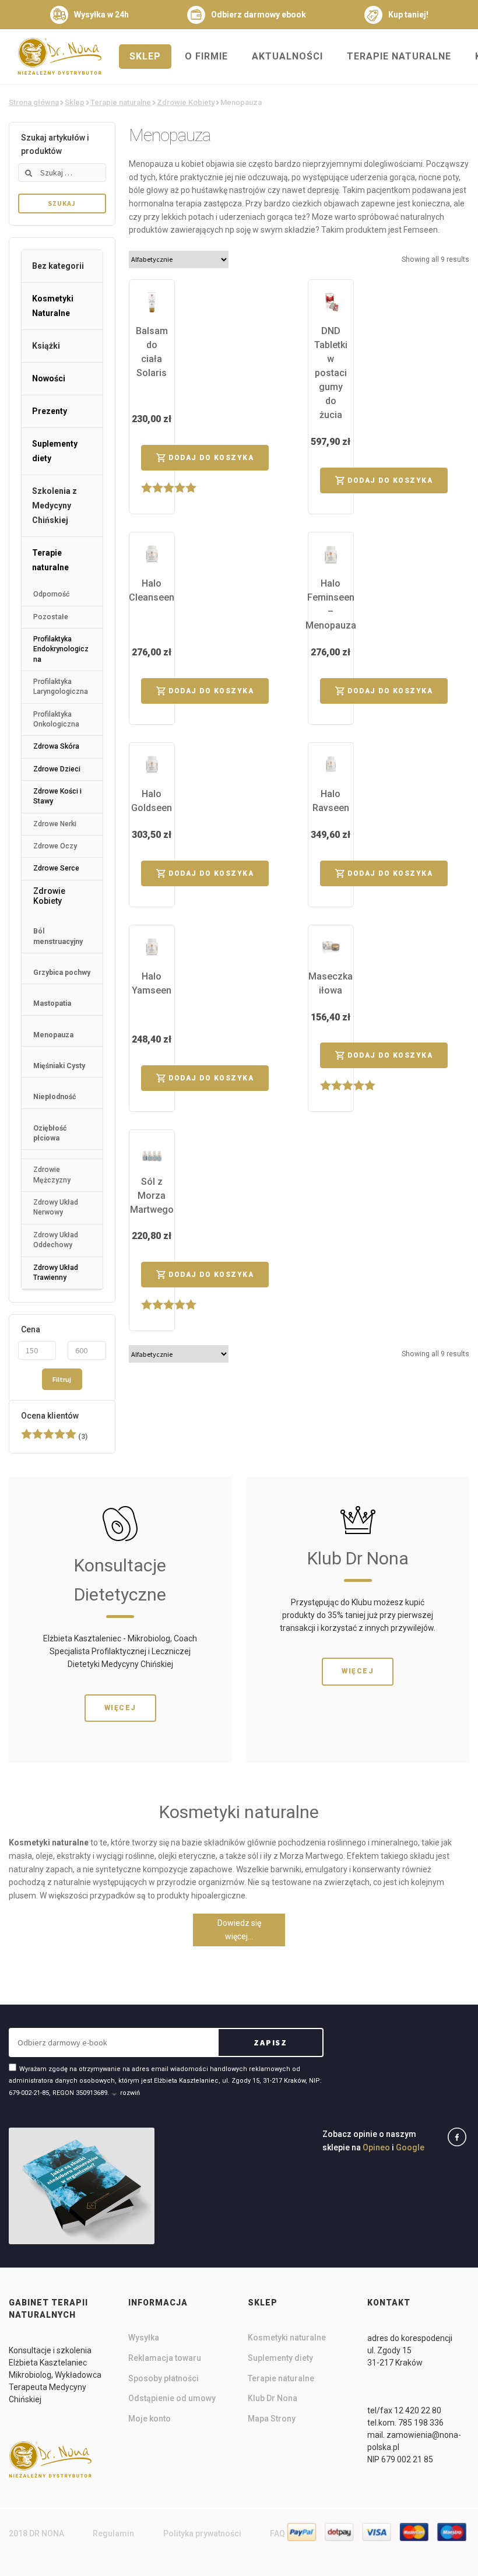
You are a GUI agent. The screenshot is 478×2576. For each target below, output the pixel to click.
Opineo (376, 2147)
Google (410, 2147)
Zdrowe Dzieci (57, 769)
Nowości (49, 378)
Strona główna (34, 102)
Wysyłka (144, 2338)
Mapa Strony (272, 2419)
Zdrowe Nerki (55, 824)
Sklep (145, 56)
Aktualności (287, 56)
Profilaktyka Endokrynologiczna (61, 649)
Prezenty (50, 411)
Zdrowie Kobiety (186, 102)
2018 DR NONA (36, 2533)
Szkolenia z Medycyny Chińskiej (55, 506)
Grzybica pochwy (62, 973)
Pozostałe (51, 617)
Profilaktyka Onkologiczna (56, 719)
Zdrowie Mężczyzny (52, 1175)
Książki (46, 346)
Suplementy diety (55, 451)
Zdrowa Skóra (56, 746)
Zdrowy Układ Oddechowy (56, 1240)
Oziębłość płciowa (50, 1133)
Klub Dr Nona (273, 2398)
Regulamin (113, 2533)
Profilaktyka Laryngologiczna (61, 687)
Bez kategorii (58, 266)
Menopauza (53, 1035)
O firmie (206, 56)
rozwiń (130, 2093)
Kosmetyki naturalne (287, 2338)
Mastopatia (52, 1003)
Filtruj (62, 1379)
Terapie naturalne (399, 56)
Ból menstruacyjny (58, 936)
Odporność (51, 594)
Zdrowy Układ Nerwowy (56, 1207)
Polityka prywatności (202, 2533)
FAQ (277, 2533)
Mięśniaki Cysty (59, 1066)
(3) (54, 1437)
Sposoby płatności (164, 2378)
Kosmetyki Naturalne (53, 306)
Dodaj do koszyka (211, 458)
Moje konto (150, 2419)
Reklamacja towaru (165, 2358)
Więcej (120, 1708)
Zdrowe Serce (56, 868)
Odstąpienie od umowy (172, 2398)
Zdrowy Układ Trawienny (56, 1273)
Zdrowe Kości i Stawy (57, 796)
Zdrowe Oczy (55, 846)
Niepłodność (55, 1097)
